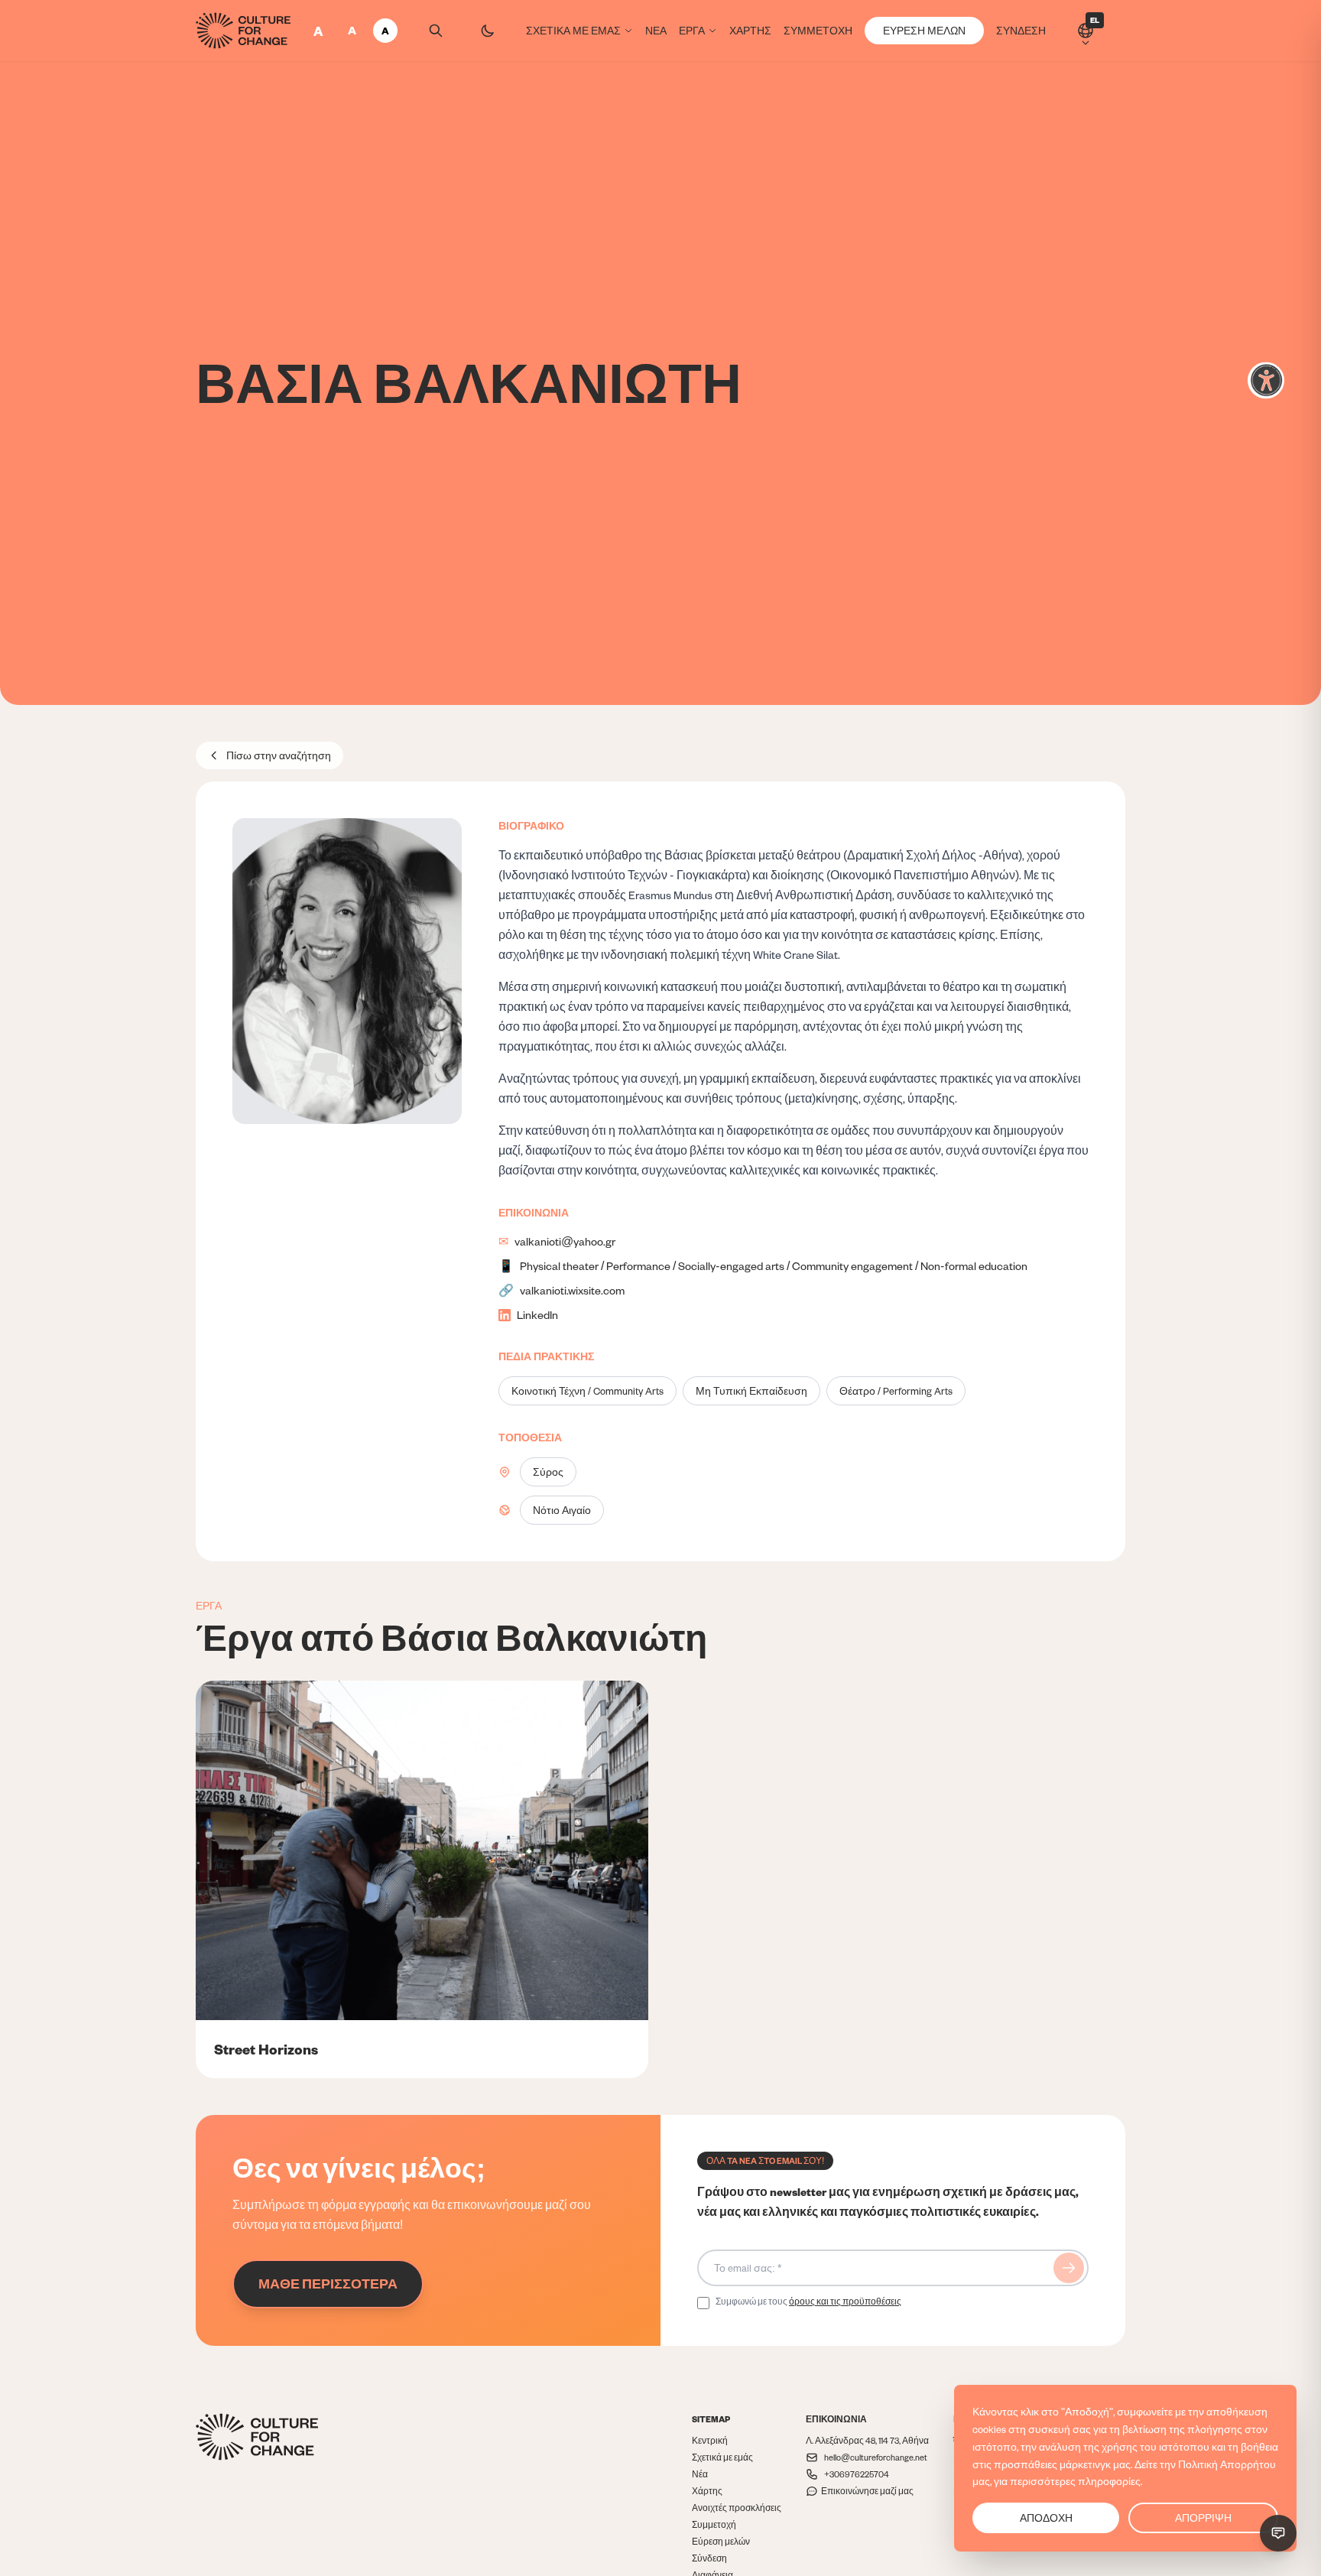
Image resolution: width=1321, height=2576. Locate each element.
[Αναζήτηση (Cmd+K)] (436, 31)
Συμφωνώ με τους (808, 2301)
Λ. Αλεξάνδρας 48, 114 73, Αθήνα (867, 2440)
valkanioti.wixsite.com (572, 1290)
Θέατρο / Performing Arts (896, 1391)
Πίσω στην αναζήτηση (279, 755)
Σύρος (548, 1472)
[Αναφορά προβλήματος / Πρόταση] (1278, 2533)
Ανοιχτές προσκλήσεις (737, 2508)
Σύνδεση (709, 2558)
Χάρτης (707, 2491)
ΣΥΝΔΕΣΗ (1021, 31)
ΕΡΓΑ (692, 31)
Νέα (700, 2474)
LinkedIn (537, 1315)
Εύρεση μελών (721, 2541)
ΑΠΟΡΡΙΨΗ (1203, 2518)
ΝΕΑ (656, 31)
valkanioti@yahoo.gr (565, 1241)
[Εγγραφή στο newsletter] (1069, 2268)
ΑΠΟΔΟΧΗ (1046, 2518)
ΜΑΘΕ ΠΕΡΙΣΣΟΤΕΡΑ (328, 2284)
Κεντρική (710, 2440)
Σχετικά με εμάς (722, 2457)
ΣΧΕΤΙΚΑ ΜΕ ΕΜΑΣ (573, 31)
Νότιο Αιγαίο (562, 1510)
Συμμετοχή (714, 2524)
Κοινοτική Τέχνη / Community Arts (587, 1391)
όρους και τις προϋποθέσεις (845, 2301)
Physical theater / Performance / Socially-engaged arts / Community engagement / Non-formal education (774, 1266)
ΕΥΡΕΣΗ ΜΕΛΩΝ (924, 31)
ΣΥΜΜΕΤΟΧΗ (818, 31)
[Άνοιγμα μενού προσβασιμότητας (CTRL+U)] (1266, 381)
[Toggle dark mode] (488, 31)
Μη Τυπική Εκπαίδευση (751, 1391)
